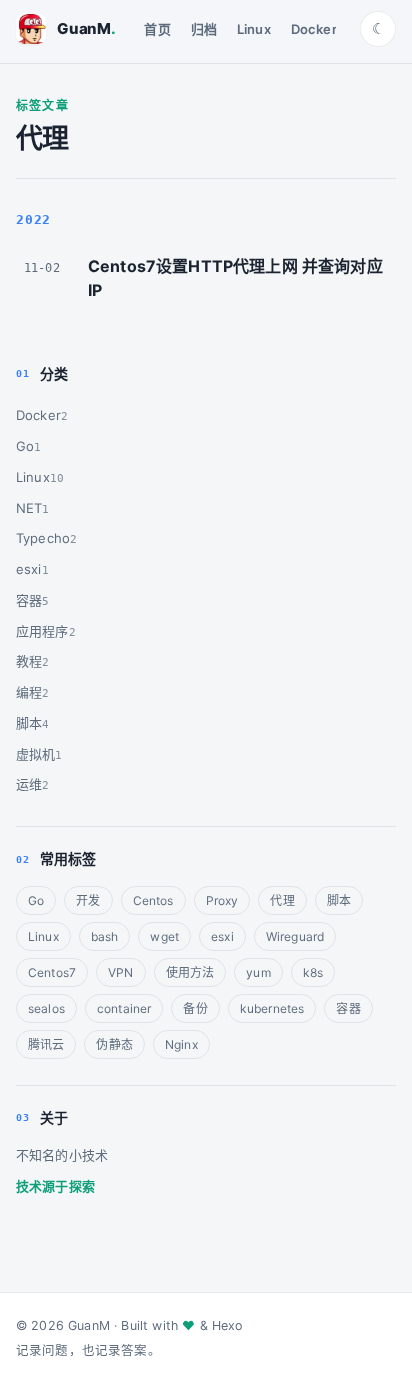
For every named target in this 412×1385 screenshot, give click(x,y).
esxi (29, 569)
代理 (282, 900)
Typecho (43, 538)
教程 (29, 661)
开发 (88, 900)
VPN (120, 972)
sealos (46, 1008)
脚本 (29, 723)
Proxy (222, 900)
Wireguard (295, 936)
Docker (314, 29)
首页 (157, 29)
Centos (153, 900)
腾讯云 (46, 1044)
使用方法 (190, 972)
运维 (29, 784)
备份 (195, 1008)
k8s (313, 972)
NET (29, 508)
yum (258, 972)
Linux (254, 29)
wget (164, 936)
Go (25, 446)
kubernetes (272, 1008)
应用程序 (42, 631)
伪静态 (114, 1044)
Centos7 (52, 972)
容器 (29, 600)
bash (105, 936)
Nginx (181, 1044)
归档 (204, 29)
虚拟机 (35, 754)
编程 (29, 692)
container (124, 1008)
